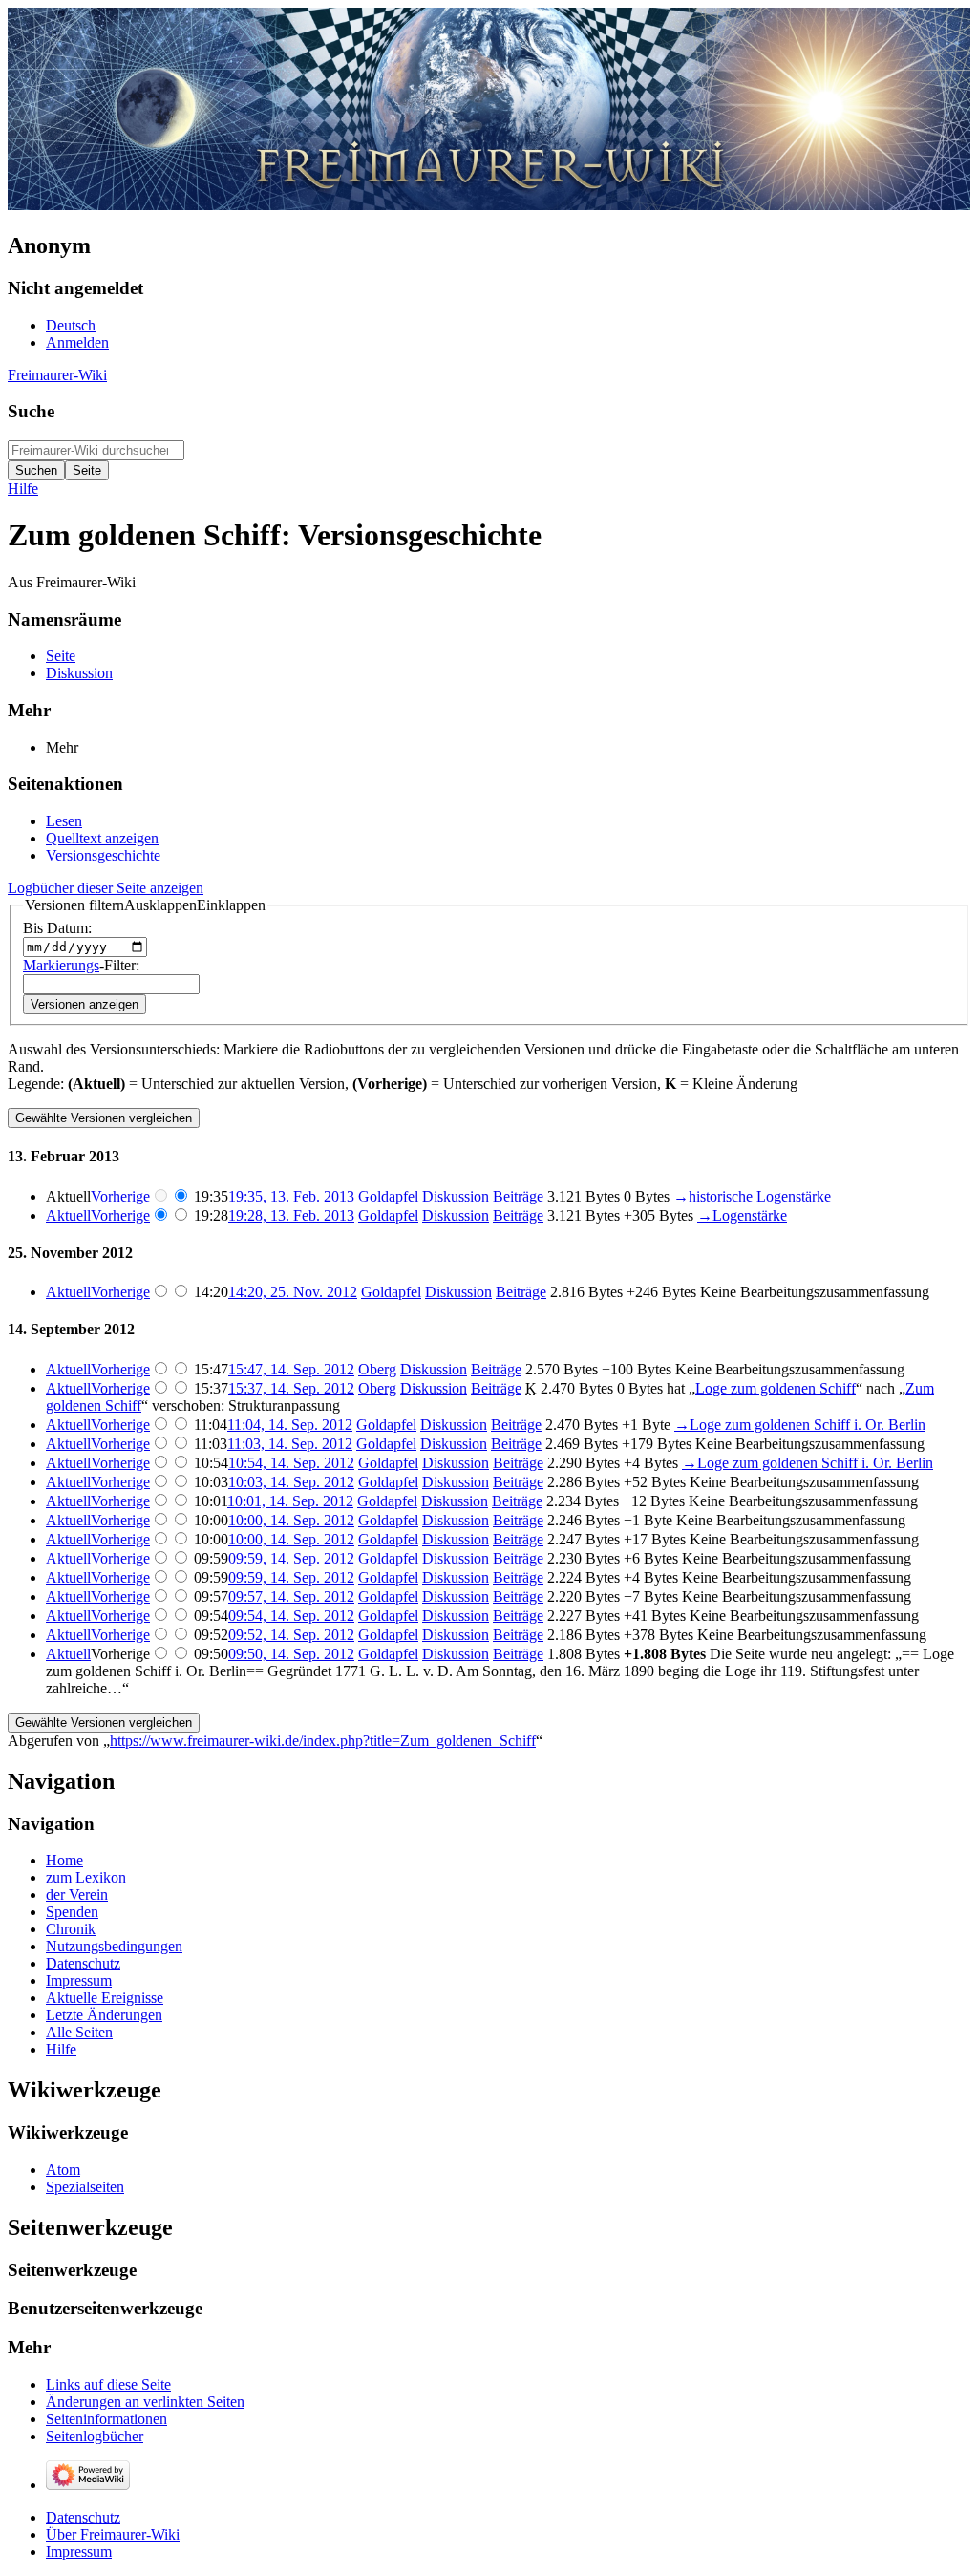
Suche (31, 411)
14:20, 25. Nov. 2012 (293, 1292)
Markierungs (61, 965)
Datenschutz (83, 2517)
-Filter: (81, 965)
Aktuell (68, 1215)
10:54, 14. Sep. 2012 (291, 1463)
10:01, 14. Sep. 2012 (290, 1501)
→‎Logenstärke (742, 1215)
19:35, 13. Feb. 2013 (291, 1196)
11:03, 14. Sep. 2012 (290, 1444)
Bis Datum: (57, 928)
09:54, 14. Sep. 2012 (291, 1616)
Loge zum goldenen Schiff (776, 1388)
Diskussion (456, 1196)
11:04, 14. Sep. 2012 (290, 1425)
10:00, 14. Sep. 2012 (291, 1520)
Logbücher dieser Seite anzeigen (106, 888)
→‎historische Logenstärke (752, 1196)
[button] (145, 905)
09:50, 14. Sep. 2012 (291, 1654)
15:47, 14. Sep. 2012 (291, 1369)
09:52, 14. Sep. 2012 (291, 1635)
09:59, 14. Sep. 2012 (291, 1558)
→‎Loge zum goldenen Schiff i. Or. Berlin (800, 1425)
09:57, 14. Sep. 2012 (291, 1597)
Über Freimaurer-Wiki (113, 2534)
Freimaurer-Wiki (57, 375)
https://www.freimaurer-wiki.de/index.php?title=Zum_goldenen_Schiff (323, 1741)
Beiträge (518, 1196)
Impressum (79, 2552)
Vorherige (120, 1196)
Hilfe (23, 489)
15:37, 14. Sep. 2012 (291, 1388)
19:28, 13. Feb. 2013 (291, 1215)
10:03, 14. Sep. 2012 (291, 1482)
